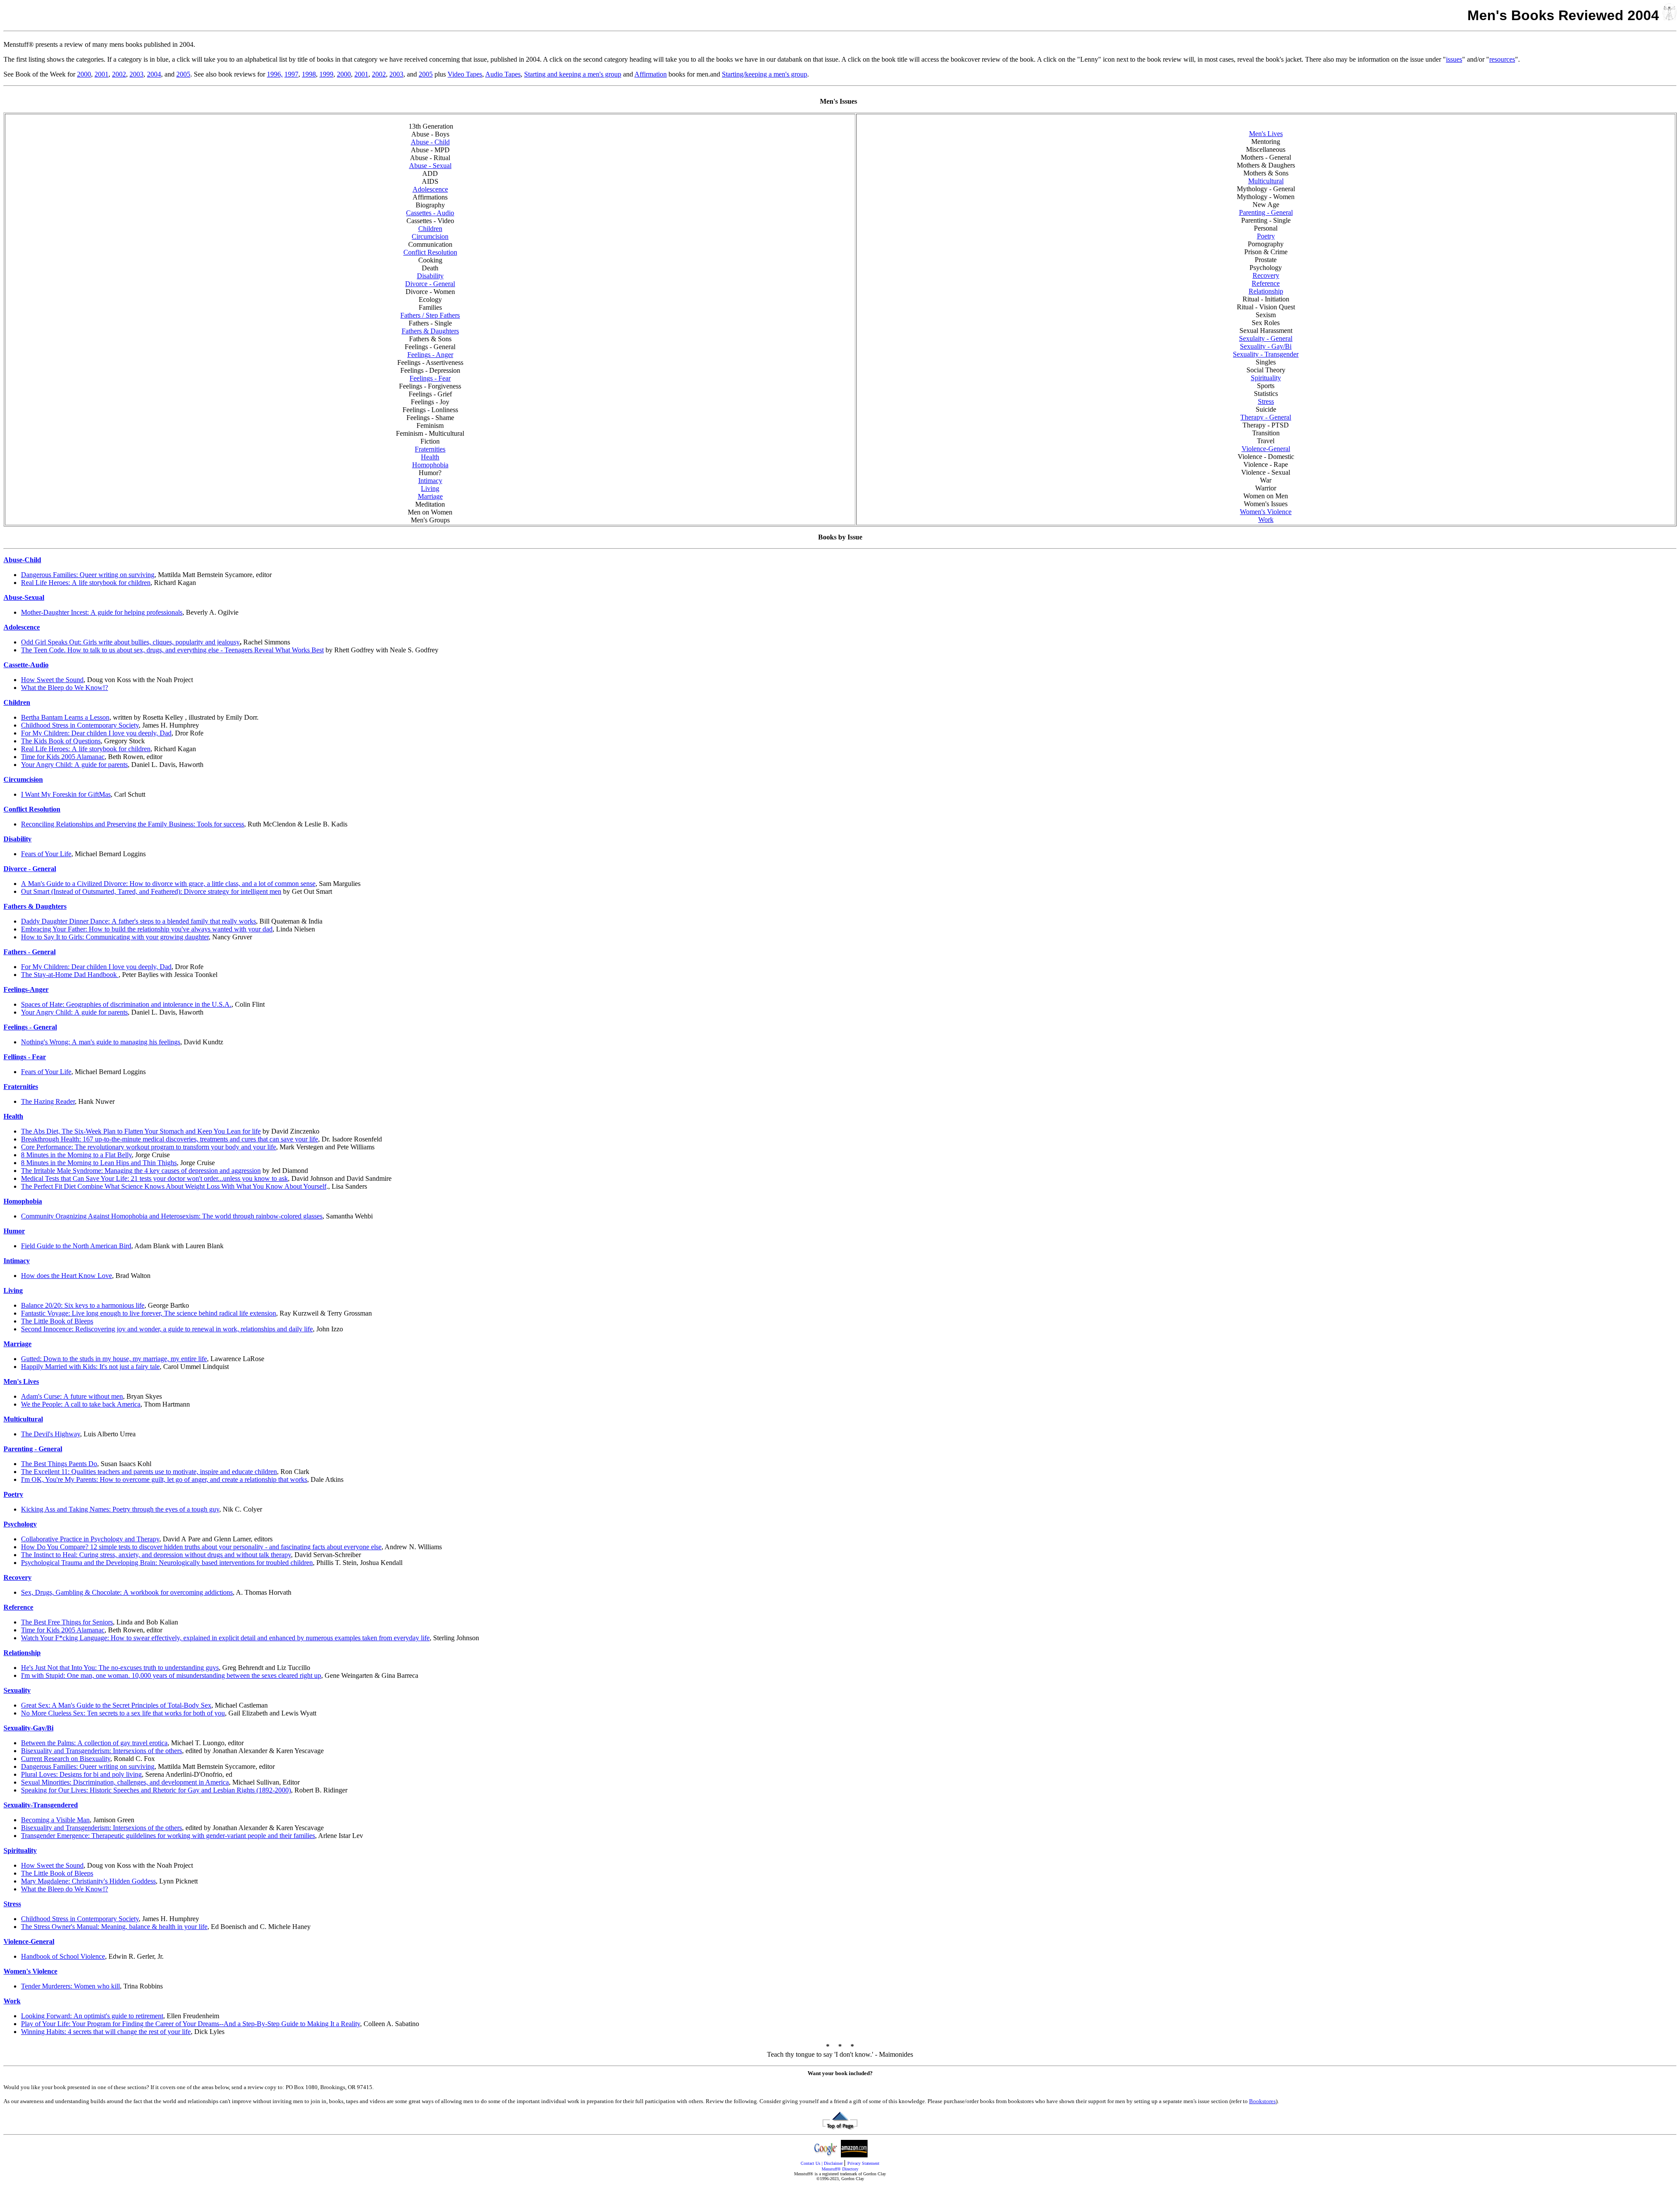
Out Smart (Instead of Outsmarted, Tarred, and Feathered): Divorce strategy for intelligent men (151, 891)
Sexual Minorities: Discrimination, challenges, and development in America (125, 1782)
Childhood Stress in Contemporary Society (80, 725)
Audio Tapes (503, 74)
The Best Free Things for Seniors (67, 1622)
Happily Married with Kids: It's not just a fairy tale (90, 1367)
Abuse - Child (430, 142)
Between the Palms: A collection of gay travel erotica (94, 1743)
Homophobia (430, 465)
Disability (430, 276)
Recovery (1266, 275)
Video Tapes (465, 74)
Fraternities (430, 449)
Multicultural (1266, 181)
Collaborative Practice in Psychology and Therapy (90, 1539)
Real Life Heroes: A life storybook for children (86, 583)
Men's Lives (1266, 134)
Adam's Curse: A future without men (72, 1396)
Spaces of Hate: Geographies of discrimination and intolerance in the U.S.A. (126, 1004)
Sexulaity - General (1266, 338)
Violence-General (1266, 449)
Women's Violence (1266, 512)
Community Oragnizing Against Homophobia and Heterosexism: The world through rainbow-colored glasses (172, 1216)
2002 (119, 74)
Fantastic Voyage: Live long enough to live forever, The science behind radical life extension (149, 1313)
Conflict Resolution (430, 252)
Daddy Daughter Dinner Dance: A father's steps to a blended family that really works (138, 921)
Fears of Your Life (46, 854)
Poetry (1266, 236)
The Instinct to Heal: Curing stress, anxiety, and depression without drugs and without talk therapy (156, 1555)
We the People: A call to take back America (81, 1404)
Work (1266, 520)
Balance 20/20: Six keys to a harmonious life (83, 1305)
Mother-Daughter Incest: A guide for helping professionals (102, 612)
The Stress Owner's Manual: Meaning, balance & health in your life (114, 1927)
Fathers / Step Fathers (430, 315)
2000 (84, 74)
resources (1502, 59)
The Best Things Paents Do (59, 1464)
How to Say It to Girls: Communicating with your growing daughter (115, 937)
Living (430, 488)
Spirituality (1266, 378)
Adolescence (430, 189)
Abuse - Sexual (430, 166)
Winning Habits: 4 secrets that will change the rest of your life (106, 2032)
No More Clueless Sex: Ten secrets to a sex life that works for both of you (123, 1713)
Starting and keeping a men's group (573, 74)
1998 (309, 74)
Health (430, 457)
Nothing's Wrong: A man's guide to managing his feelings (101, 1042)
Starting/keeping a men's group (765, 74)
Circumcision (430, 236)
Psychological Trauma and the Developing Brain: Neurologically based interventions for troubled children (167, 1563)
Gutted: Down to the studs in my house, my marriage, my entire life (114, 1359)
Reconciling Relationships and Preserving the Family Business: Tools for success (133, 824)
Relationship (1266, 291)
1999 (326, 74)
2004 (154, 74)
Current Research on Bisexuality (66, 1759)
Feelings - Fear (430, 378)
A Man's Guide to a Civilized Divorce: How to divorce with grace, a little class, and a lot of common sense (168, 884)
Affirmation (651, 74)
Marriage (430, 496)
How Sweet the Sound (52, 680)
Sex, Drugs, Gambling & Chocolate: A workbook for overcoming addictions (127, 1592)
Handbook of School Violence (63, 1956)
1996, (275, 74)
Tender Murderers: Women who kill (70, 1986)
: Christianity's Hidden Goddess (88, 1881)
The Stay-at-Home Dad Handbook (70, 975)
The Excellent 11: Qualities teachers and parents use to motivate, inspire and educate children (149, 1472)
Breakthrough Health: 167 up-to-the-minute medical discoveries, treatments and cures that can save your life (170, 1139)
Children (430, 229)
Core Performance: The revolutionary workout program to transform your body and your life (149, 1147)
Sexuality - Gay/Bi (1266, 346)
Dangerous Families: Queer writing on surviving (88, 575)
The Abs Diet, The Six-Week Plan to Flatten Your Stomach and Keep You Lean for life (141, 1131)
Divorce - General (430, 284)
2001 (101, 74)
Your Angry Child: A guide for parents (74, 765)
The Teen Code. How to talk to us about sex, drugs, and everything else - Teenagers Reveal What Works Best (172, 650)
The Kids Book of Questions (61, 741)
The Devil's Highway (51, 1434)
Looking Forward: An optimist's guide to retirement (92, 2016)
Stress (1266, 401)
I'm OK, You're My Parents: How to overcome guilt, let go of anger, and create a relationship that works (164, 1479)
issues (1454, 59)
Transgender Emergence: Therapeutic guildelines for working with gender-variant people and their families (168, 1836)
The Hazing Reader (48, 1101)
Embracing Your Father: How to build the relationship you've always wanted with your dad (147, 929)
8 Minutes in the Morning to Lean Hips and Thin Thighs (99, 1163)
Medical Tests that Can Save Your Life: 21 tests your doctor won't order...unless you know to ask (154, 1178)
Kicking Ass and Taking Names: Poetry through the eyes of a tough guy (120, 1509)
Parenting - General (1266, 212)
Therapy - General (1266, 417)
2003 (136, 74)
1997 (291, 74)
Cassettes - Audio (430, 213)
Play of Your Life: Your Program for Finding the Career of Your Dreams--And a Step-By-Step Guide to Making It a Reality (191, 2024)
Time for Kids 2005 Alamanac (63, 757)
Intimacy (430, 481)
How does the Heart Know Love (66, 1276)
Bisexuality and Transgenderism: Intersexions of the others (101, 1751)
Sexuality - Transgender (1266, 354)
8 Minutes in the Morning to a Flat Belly (76, 1155)
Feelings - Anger (430, 355)
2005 (183, 74)
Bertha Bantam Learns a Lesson (65, 717)
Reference (1266, 283)
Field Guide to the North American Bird (76, 1246)
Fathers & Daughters (430, 331)
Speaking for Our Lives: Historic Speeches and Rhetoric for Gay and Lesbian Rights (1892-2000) (156, 1790)
